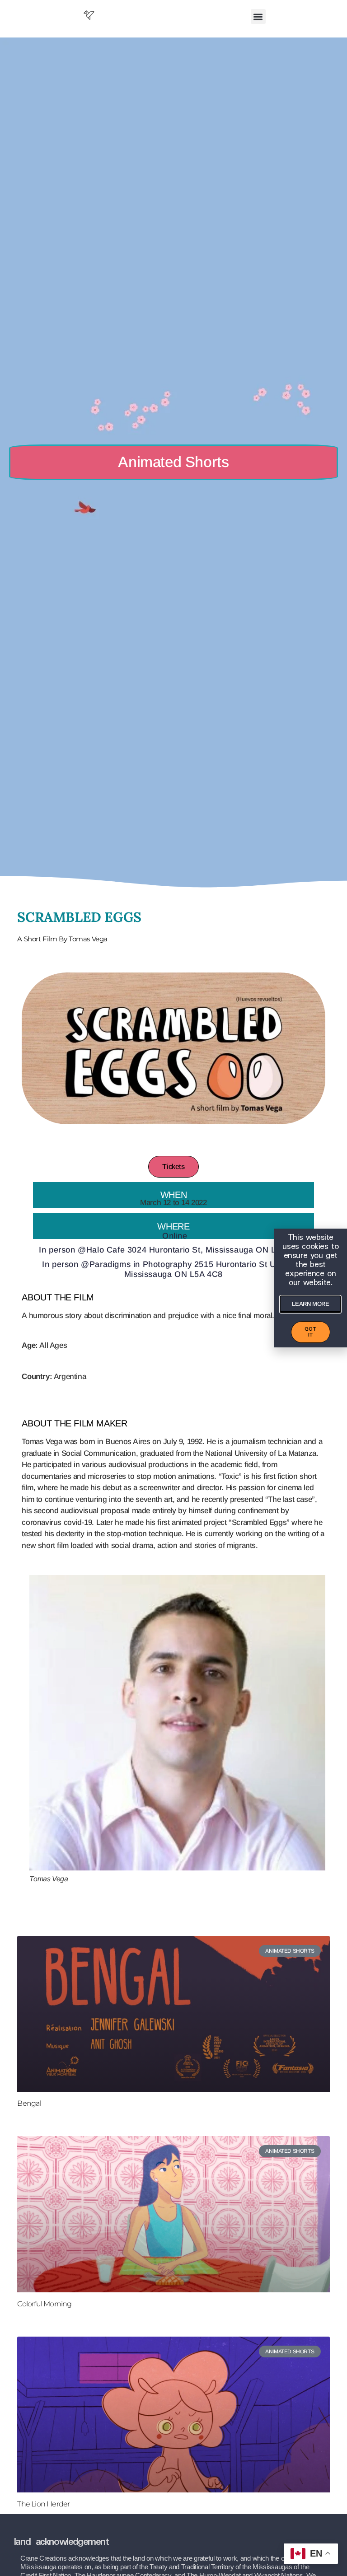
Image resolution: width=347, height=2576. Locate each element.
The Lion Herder (43, 2504)
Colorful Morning (44, 2304)
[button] (258, 16)
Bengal (29, 2103)
